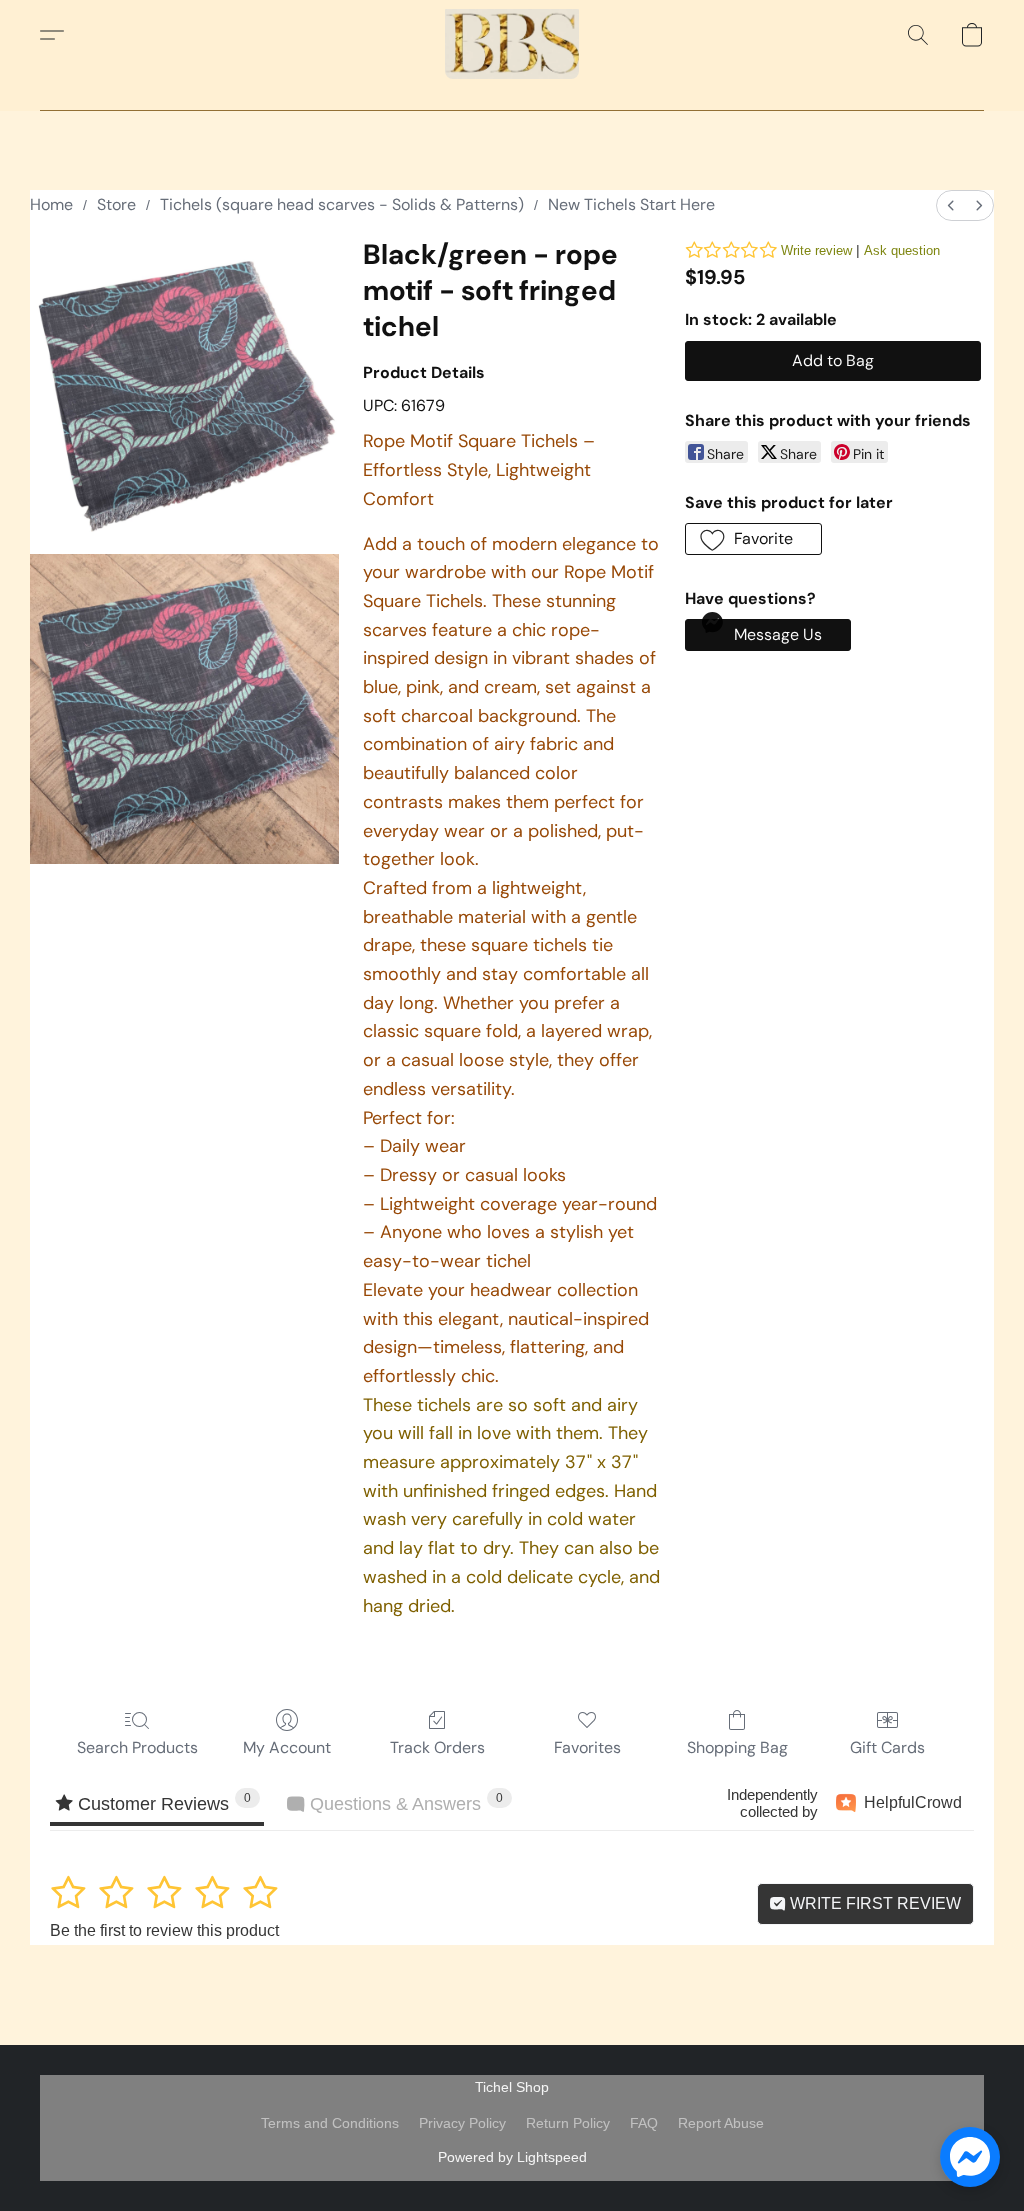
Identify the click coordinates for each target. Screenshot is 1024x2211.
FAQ (644, 2123)
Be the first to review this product (164, 1930)
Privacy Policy (462, 2123)
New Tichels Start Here (631, 204)
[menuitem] (951, 205)
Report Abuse (721, 2123)
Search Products (137, 1747)
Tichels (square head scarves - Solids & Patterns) (342, 204)
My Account (287, 1747)
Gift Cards (887, 1747)
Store (116, 204)
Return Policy (568, 2123)
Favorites (587, 1747)
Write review (816, 250)
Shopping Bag (737, 1747)
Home (51, 204)
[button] (512, 35)
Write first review (873, 1903)
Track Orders (437, 1747)
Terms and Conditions (330, 2123)
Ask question (902, 250)
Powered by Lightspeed (512, 2157)
